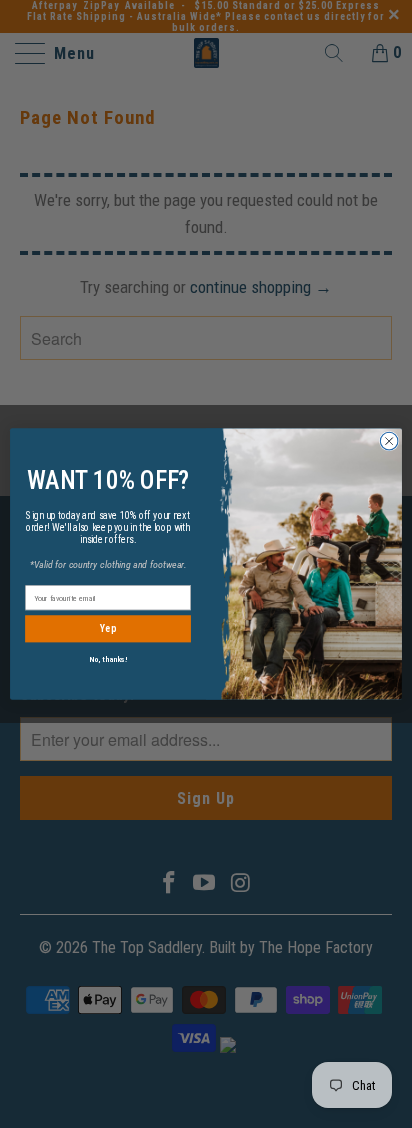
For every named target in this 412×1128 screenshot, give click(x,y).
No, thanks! (108, 660)
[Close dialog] (389, 441)
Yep (108, 629)
